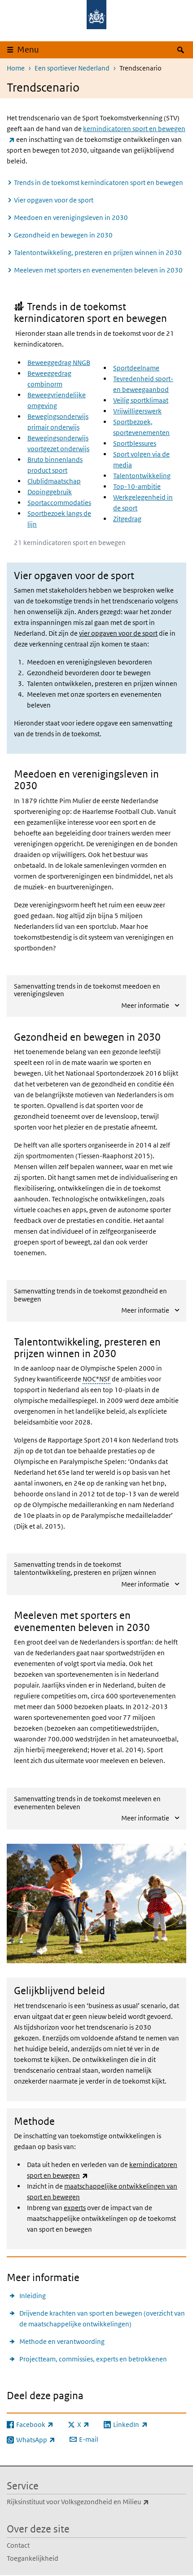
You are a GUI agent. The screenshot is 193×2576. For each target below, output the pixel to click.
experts (75, 2208)
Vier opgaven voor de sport (54, 200)
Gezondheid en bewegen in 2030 (63, 235)
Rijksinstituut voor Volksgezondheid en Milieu (96, 2501)
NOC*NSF (96, 1379)
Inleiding (33, 2296)
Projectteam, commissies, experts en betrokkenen (93, 2359)
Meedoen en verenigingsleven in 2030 (71, 218)
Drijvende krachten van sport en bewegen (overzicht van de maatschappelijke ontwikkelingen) (102, 2319)
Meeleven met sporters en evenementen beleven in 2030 (98, 270)
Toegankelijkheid (33, 2558)
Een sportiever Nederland (72, 68)
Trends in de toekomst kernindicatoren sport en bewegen (99, 182)
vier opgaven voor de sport (118, 633)
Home (16, 68)
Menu (28, 50)
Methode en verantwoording (62, 2341)
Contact (18, 2545)
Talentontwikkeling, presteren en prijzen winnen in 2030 (98, 253)
